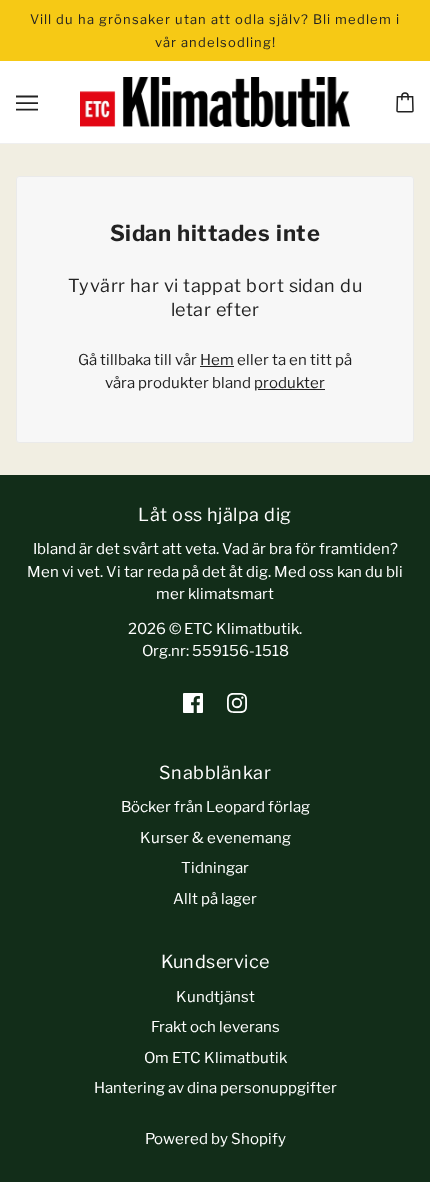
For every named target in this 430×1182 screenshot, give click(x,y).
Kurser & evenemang (215, 838)
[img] (193, 702)
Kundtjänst (215, 997)
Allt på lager (215, 899)
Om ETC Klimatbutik (215, 1058)
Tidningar (215, 868)
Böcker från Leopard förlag (215, 807)
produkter (289, 383)
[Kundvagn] (405, 102)
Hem (217, 360)
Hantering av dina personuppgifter (215, 1088)
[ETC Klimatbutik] (215, 101)
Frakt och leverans (215, 1027)
